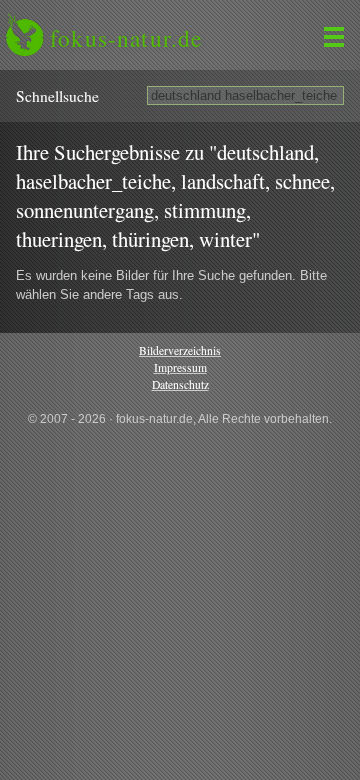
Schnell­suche (57, 96)
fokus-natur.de (126, 38)
